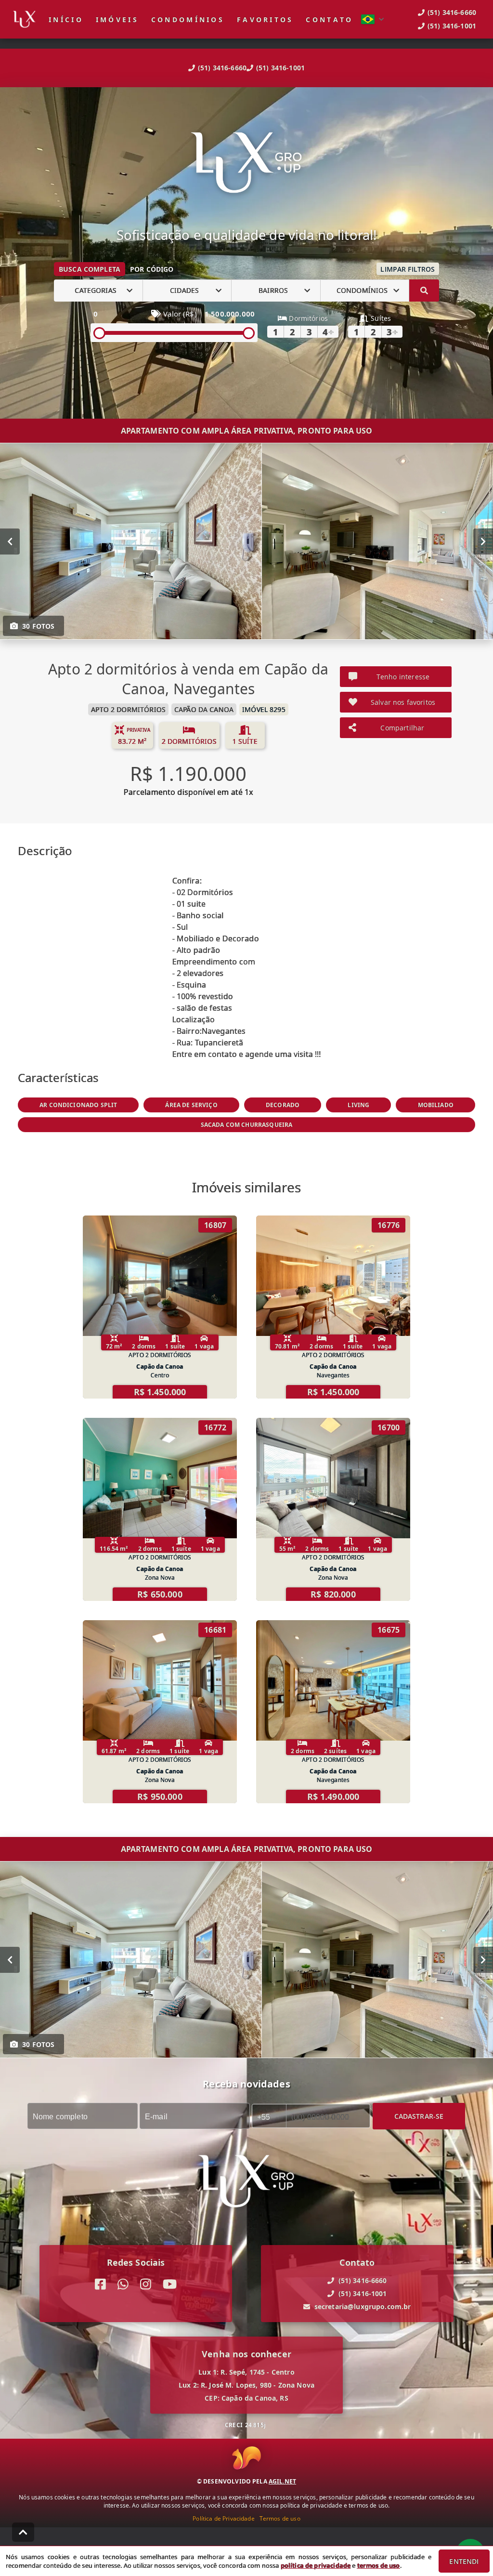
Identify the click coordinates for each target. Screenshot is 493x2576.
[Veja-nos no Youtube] (170, 2284)
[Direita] (483, 541)
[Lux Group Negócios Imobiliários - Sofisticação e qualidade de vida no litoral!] (246, 164)
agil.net (282, 2481)
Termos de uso (280, 2518)
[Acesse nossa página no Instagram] (146, 2284)
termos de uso (379, 2565)
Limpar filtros (408, 269)
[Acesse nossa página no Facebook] (100, 2284)
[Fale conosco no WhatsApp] (123, 2284)
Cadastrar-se (419, 2116)
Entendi (464, 2561)
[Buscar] (424, 291)
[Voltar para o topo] (23, 2532)
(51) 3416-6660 (222, 68)
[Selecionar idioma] (373, 19)
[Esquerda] (10, 541)
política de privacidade (316, 2565)
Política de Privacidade (223, 2518)
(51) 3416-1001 (280, 68)
